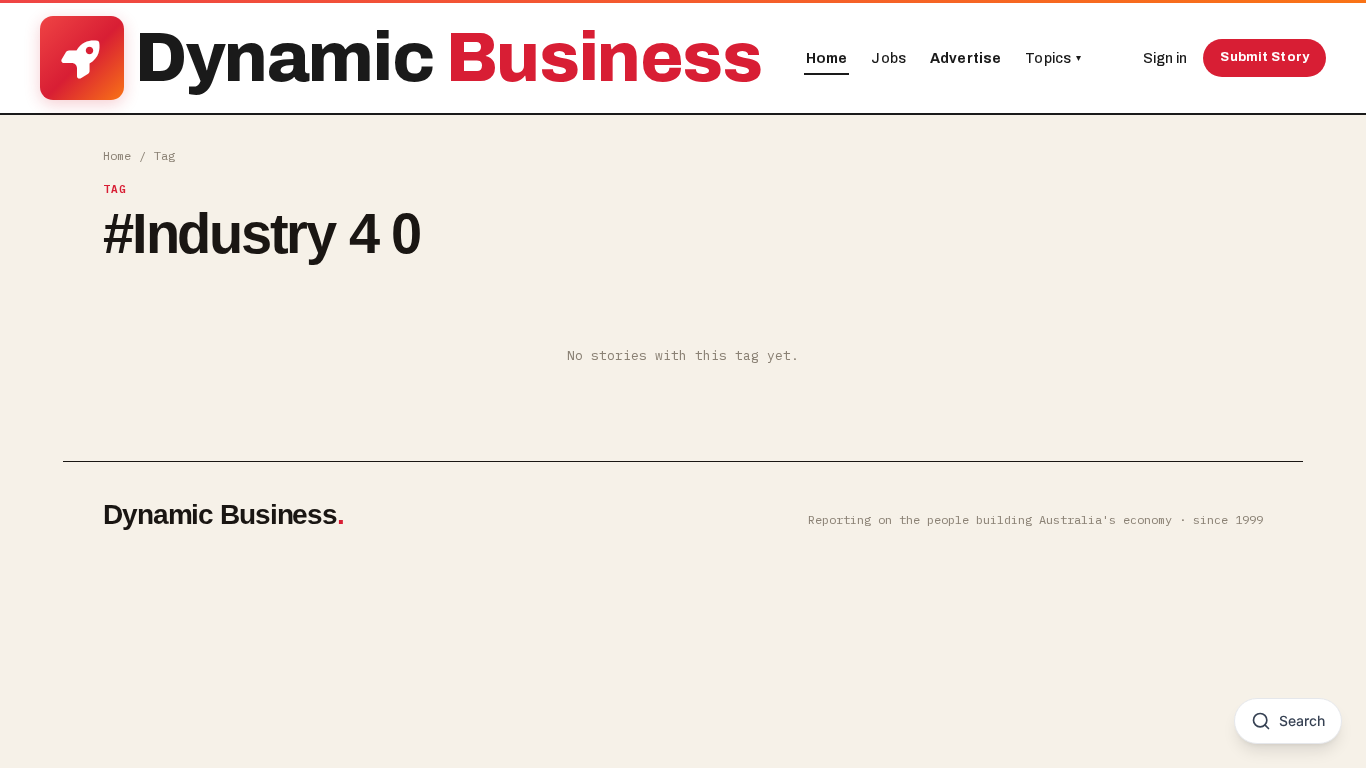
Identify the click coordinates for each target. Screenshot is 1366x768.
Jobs (888, 58)
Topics (1053, 58)
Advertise (965, 58)
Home (827, 58)
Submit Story (1264, 57)
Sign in (1165, 58)
